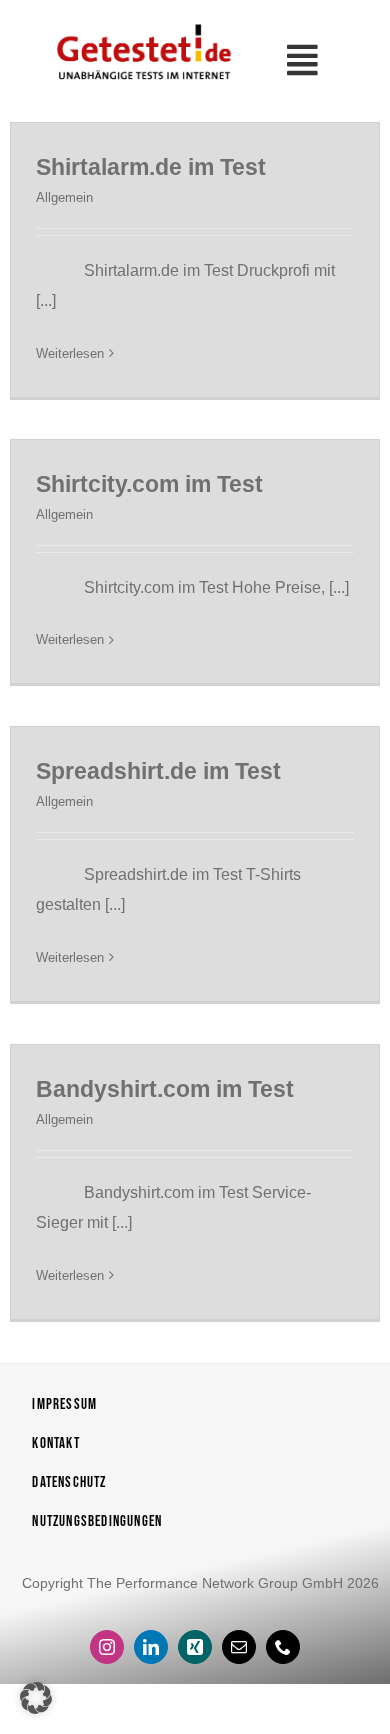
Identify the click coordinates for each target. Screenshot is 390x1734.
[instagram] (107, 1647)
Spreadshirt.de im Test (158, 771)
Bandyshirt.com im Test (165, 1089)
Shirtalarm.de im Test (151, 167)
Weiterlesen (70, 353)
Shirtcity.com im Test (149, 484)
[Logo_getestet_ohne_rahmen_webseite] (141, 23)
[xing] (195, 1647)
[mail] (239, 1647)
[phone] (283, 1647)
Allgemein (64, 197)
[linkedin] (151, 1647)
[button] (36, 1698)
